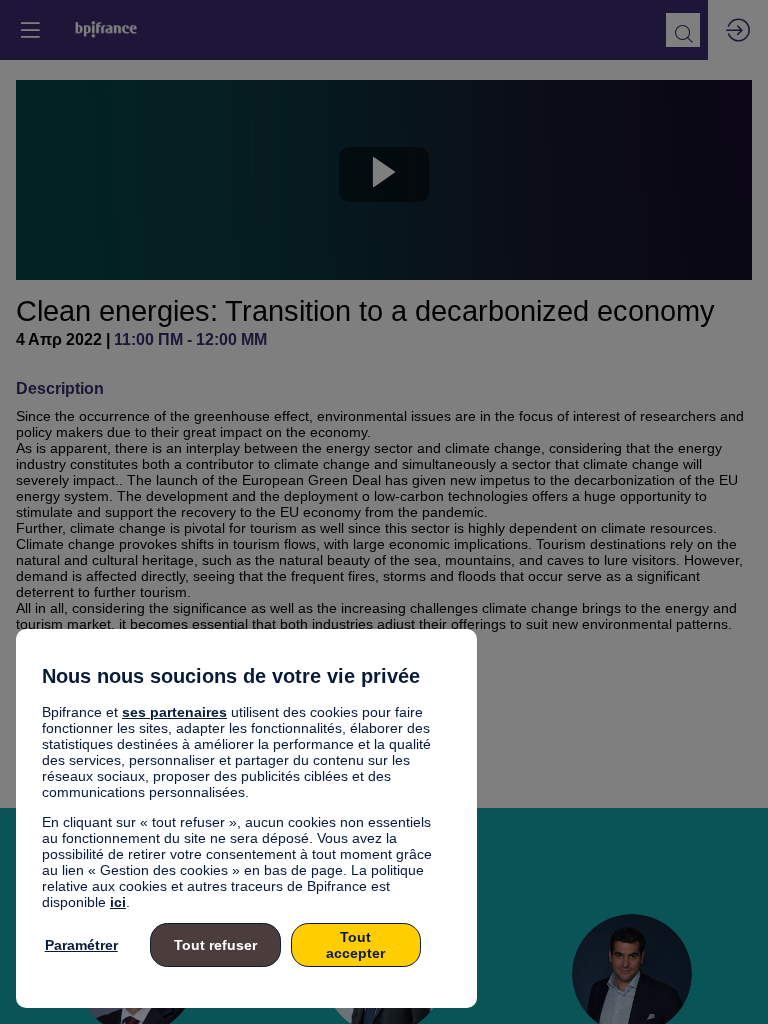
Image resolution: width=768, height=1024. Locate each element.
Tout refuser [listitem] (215, 945)
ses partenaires (174, 712)
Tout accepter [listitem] (355, 945)
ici (118, 902)
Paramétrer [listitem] (81, 945)
